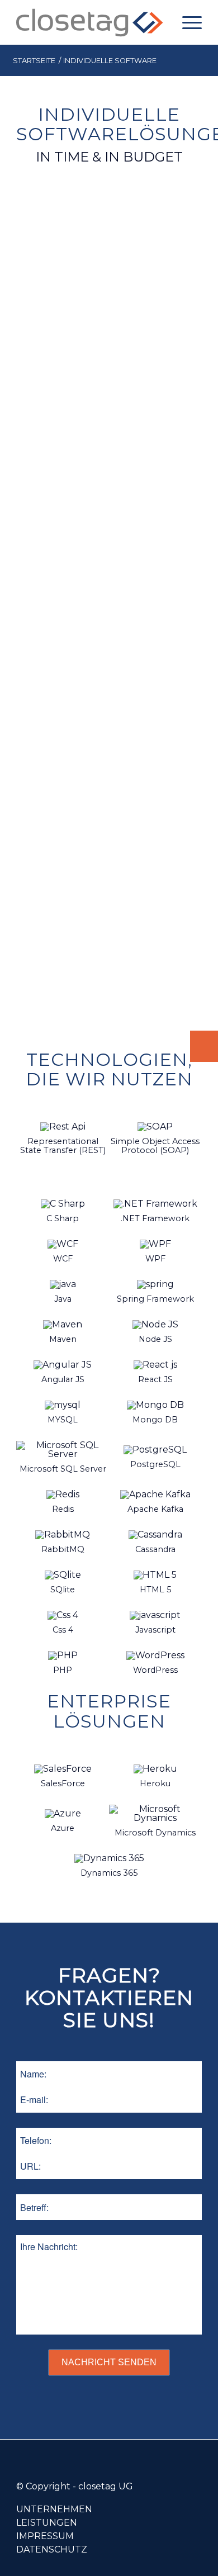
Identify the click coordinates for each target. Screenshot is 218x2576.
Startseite (34, 61)
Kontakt (204, 1046)
